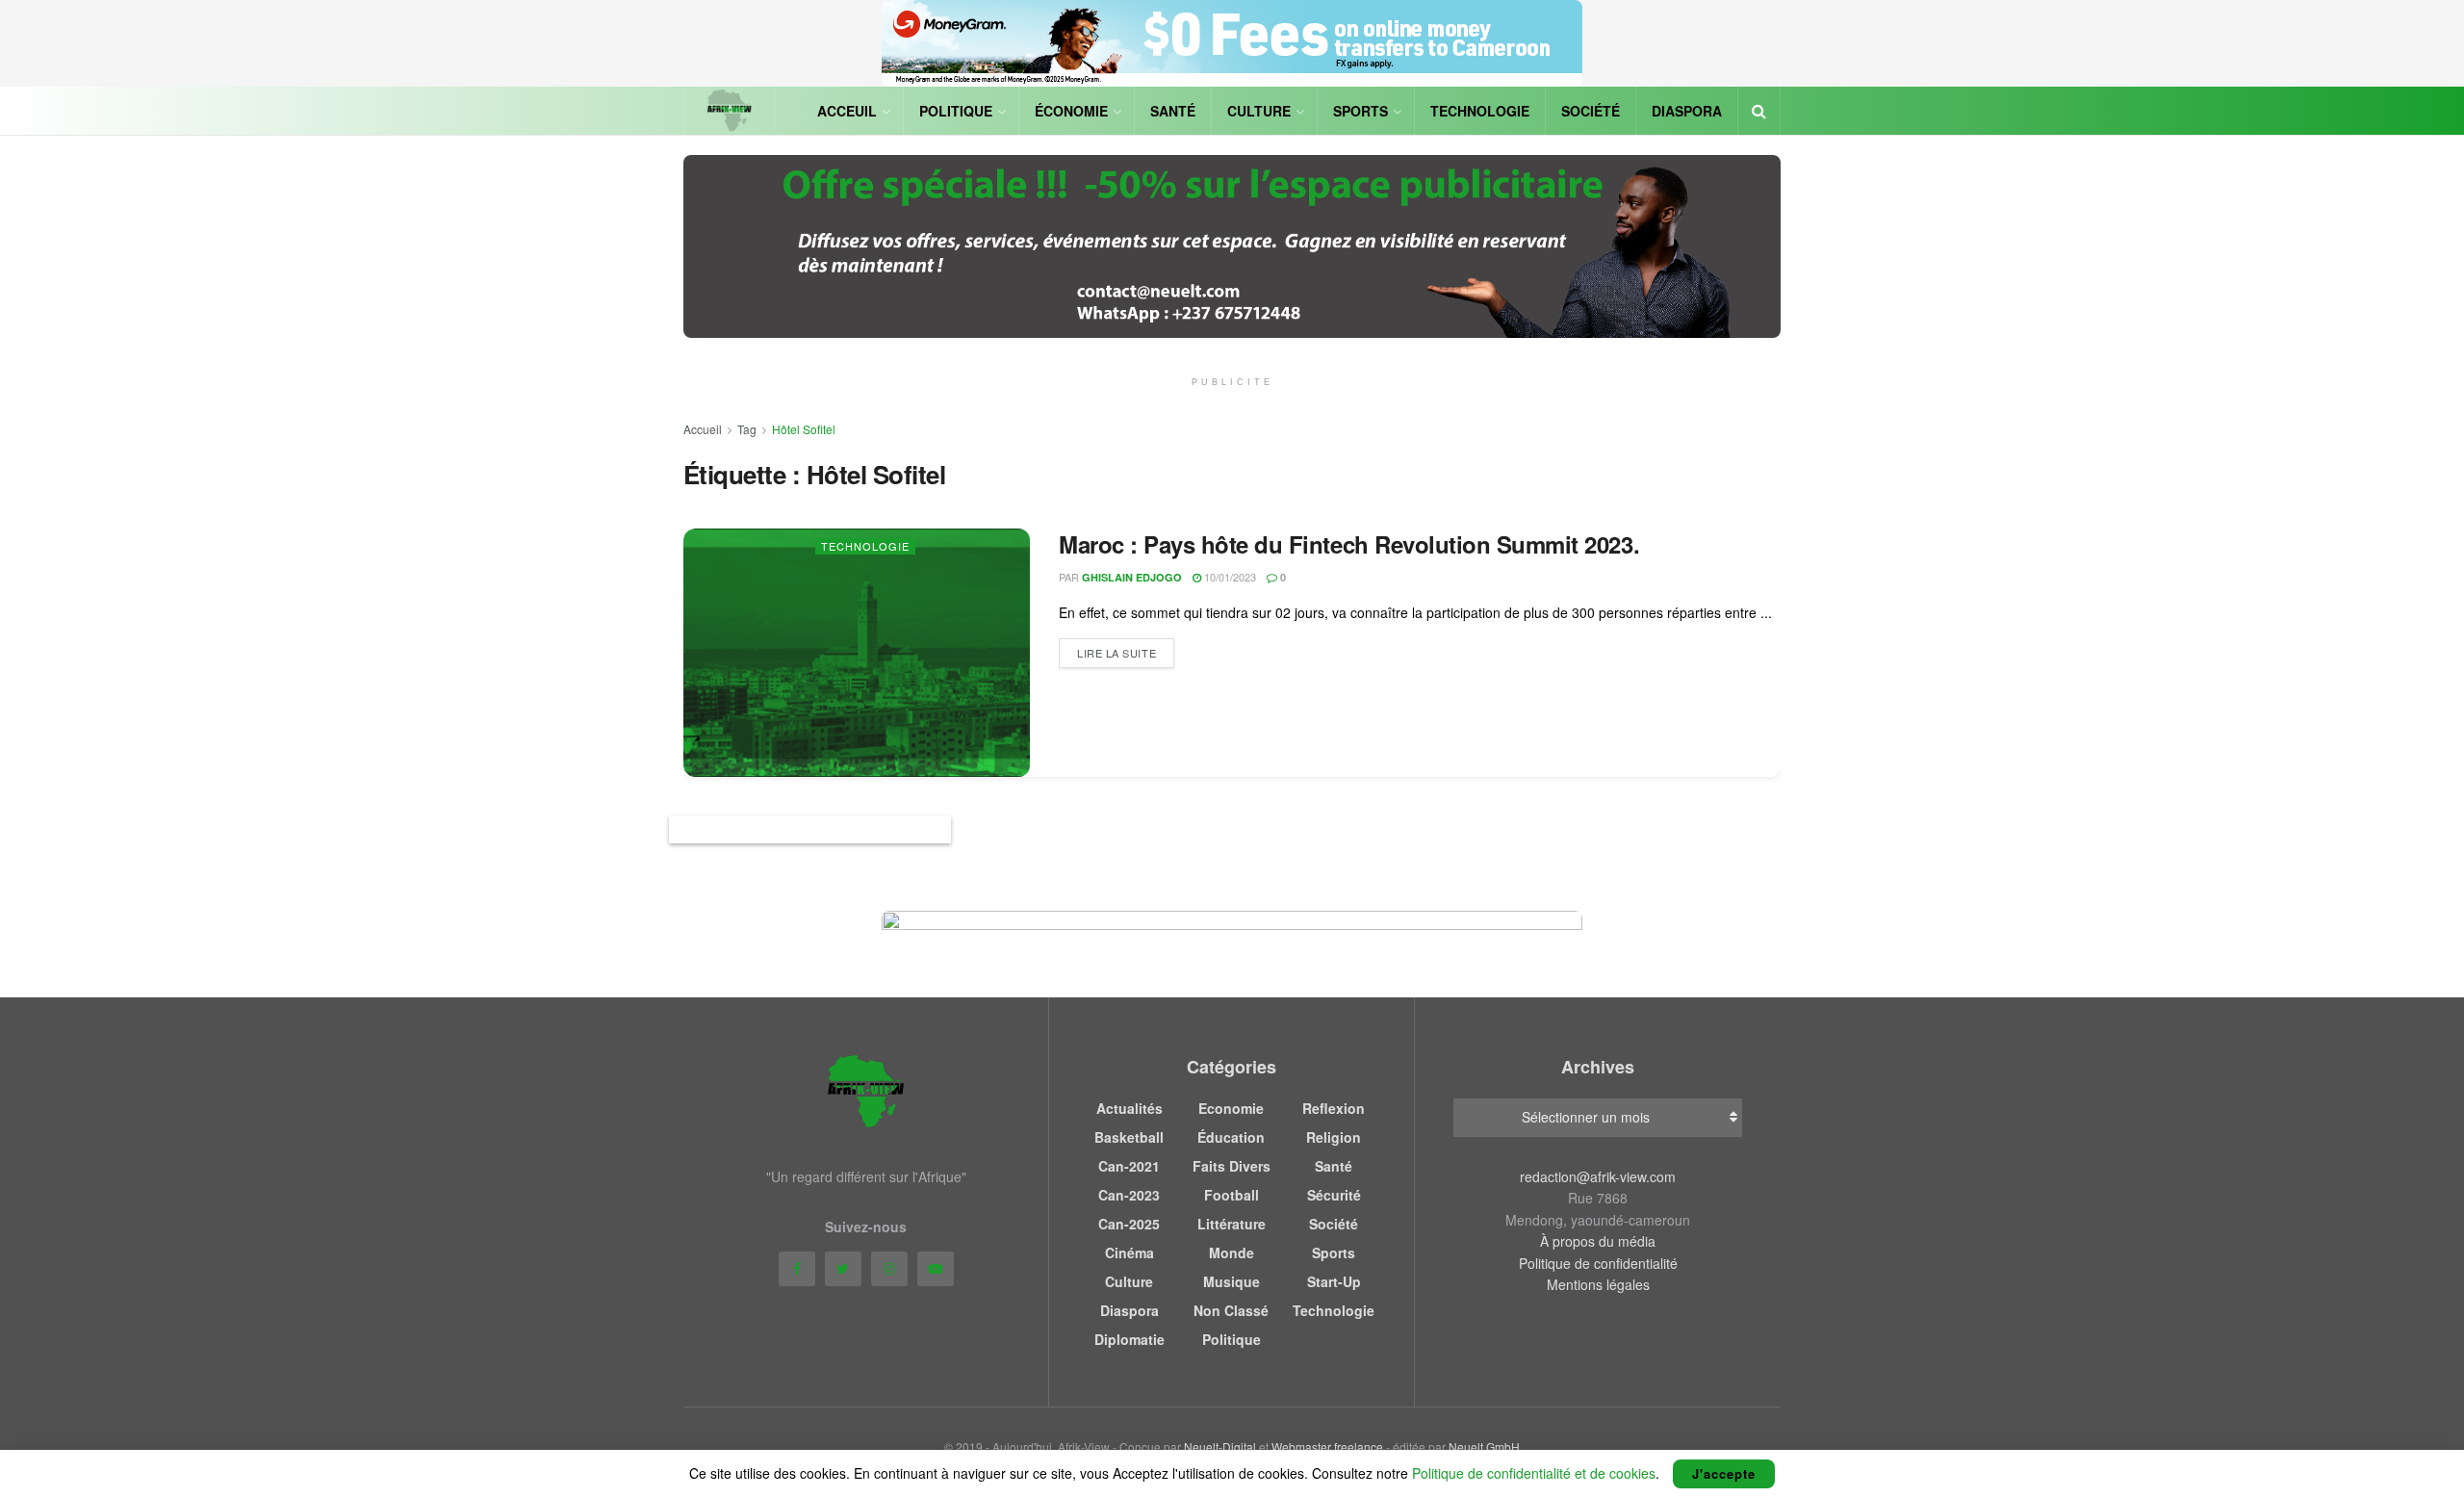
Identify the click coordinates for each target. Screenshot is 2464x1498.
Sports (1360, 111)
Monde (1232, 1253)
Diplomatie (1129, 1339)
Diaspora (1687, 111)
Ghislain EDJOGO (1132, 577)
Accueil (703, 429)
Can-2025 (1129, 1224)
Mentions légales (1598, 1284)
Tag (747, 429)
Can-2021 (1129, 1166)
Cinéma (1129, 1253)
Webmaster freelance (1327, 1446)
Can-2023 (1129, 1195)
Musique (1232, 1281)
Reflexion (1334, 1108)
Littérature (1232, 1224)
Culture (1259, 111)
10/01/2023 (1229, 577)
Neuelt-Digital (1220, 1446)
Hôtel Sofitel (804, 429)
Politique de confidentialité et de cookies (1534, 1473)
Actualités (1129, 1108)
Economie (1231, 1108)
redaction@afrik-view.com (1598, 1176)
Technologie (1480, 111)
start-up (1334, 1281)
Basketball (1129, 1137)
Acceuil (847, 111)
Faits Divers (1232, 1166)
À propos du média (1598, 1241)
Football (1232, 1195)
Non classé (1231, 1310)
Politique (956, 111)
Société (1591, 111)
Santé (1173, 111)
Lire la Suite (1116, 653)
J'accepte (1724, 1473)
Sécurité (1334, 1195)
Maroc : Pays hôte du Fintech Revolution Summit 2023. (1349, 544)
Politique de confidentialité (1598, 1263)
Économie (1071, 111)
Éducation (1231, 1137)
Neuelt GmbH (1484, 1446)
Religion (1334, 1137)
